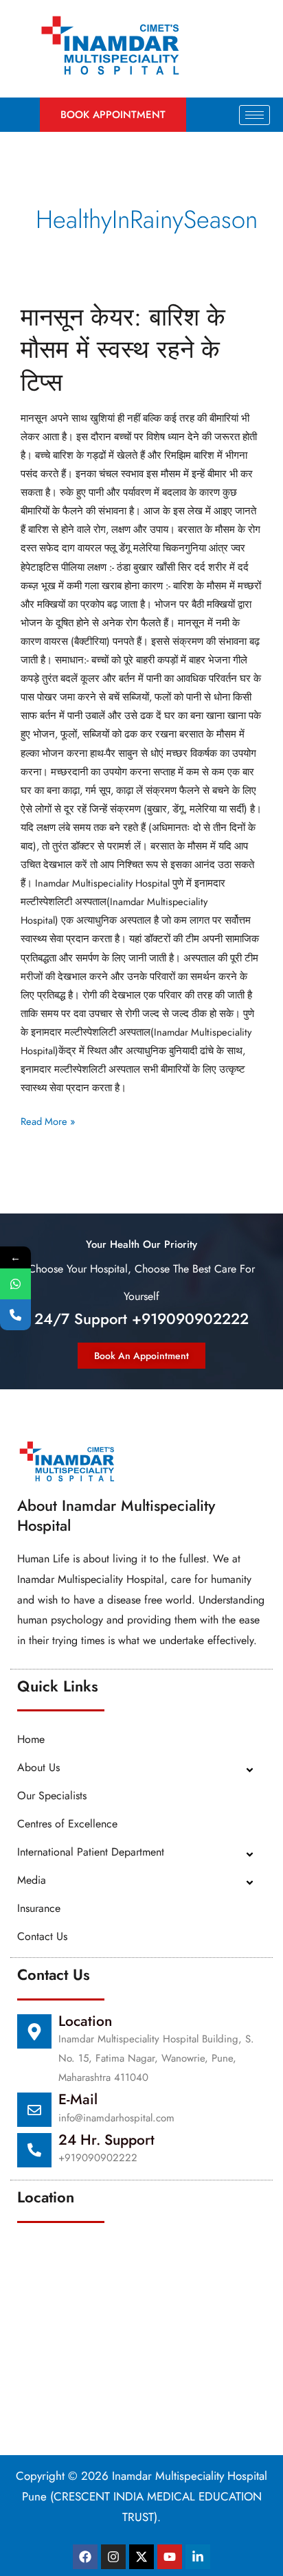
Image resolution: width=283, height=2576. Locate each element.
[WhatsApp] (15, 1284)
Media (32, 1880)
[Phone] (15, 1315)
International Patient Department (91, 1852)
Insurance (39, 1908)
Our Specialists (52, 1796)
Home (31, 1739)
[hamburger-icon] (254, 115)
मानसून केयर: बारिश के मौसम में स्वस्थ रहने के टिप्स (123, 350)
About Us (38, 1767)
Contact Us (42, 1936)
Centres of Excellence (67, 1824)
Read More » (48, 1120)
